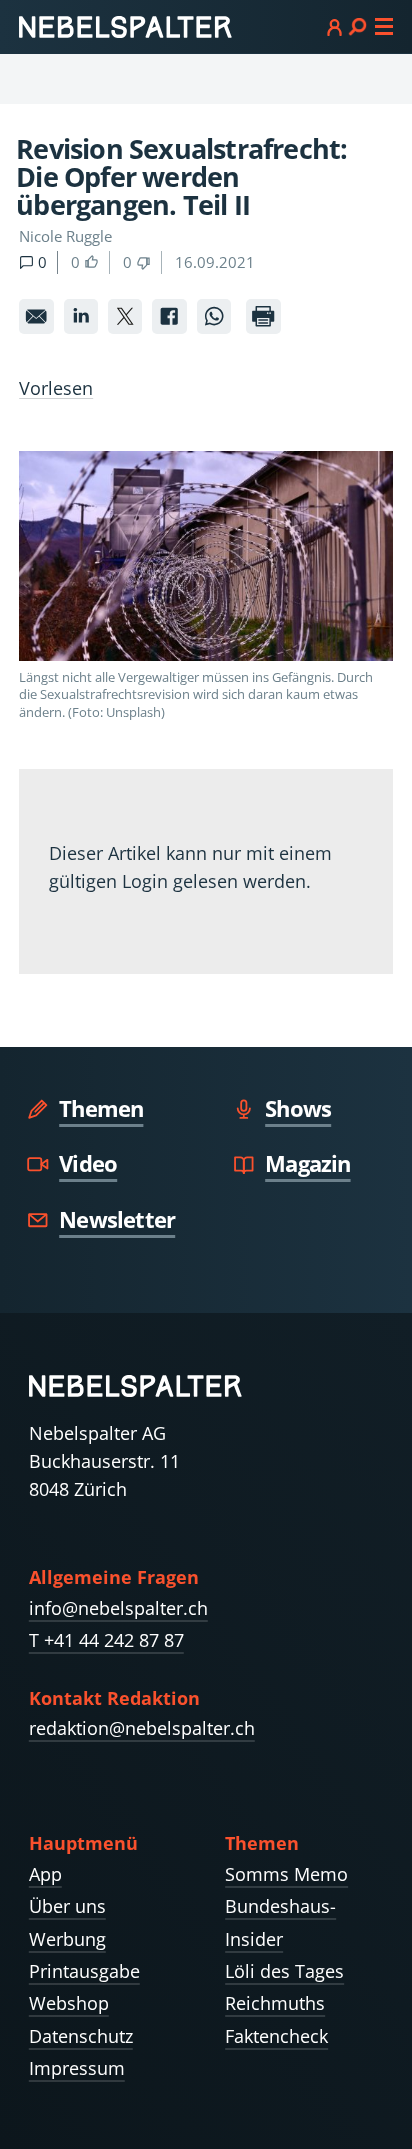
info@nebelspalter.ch (118, 1608)
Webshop (69, 2003)
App (45, 1874)
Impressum (77, 2068)
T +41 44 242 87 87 (106, 1640)
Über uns (67, 1906)
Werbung (67, 1939)
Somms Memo (286, 1874)
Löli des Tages (284, 1971)
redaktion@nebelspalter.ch (142, 1728)
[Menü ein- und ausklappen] (360, 26)
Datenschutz (81, 2036)
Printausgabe (84, 1971)
